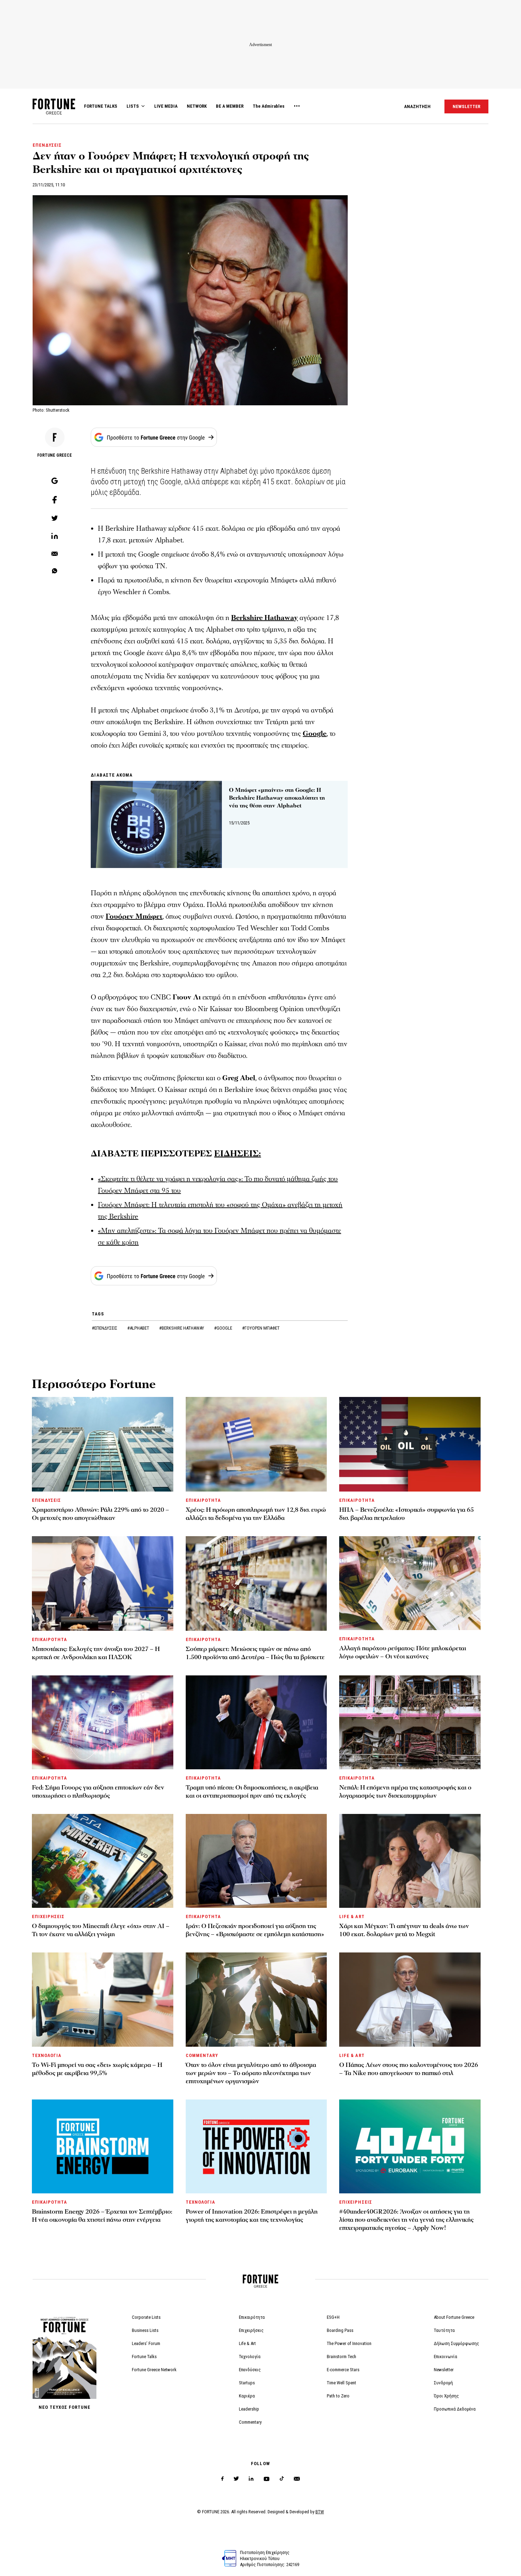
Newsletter (444, 2370)
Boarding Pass (340, 2330)
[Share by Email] (55, 554)
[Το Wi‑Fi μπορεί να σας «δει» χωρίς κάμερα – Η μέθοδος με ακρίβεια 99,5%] (103, 1999)
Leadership (249, 2409)
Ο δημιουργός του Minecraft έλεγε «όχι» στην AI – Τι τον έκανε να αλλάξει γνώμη (101, 1930)
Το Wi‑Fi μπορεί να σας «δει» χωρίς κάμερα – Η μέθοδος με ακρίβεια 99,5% (97, 2069)
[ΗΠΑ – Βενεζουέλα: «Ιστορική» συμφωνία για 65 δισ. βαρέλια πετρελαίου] (410, 1444)
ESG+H (333, 2317)
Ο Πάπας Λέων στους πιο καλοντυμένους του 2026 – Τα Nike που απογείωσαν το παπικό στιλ (409, 2069)
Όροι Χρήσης (446, 2396)
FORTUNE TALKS (101, 106)
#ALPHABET (139, 1328)
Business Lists (145, 2330)
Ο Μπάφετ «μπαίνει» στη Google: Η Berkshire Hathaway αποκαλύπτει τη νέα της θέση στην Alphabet (277, 798)
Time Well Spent (341, 2383)
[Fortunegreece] (54, 112)
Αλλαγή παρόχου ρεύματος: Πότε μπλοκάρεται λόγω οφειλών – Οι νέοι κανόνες (403, 1652)
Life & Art (247, 2343)
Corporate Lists (146, 2317)
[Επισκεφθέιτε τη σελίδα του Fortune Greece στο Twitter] (236, 2479)
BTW (320, 2512)
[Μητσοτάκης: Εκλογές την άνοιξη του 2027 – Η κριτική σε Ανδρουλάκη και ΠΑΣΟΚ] (103, 1583)
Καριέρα (247, 2396)
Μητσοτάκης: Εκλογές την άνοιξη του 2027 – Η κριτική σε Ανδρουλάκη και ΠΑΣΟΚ (96, 1653)
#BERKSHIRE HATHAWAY (182, 1328)
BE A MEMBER (230, 106)
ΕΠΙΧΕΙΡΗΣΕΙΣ (48, 1917)
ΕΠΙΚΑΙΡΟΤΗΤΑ (203, 1500)
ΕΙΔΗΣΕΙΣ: (237, 1154)
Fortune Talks (144, 2357)
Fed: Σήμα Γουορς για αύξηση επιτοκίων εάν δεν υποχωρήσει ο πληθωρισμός (98, 1792)
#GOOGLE (224, 1328)
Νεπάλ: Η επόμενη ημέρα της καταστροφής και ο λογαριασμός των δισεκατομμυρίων (405, 1792)
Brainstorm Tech (341, 2357)
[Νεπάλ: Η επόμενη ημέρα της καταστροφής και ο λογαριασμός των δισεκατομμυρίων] (410, 1722)
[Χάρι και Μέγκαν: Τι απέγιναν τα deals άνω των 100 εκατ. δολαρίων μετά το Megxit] (410, 1861)
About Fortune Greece (454, 2317)
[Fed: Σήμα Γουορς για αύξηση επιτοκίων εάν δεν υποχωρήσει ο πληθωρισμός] (103, 1722)
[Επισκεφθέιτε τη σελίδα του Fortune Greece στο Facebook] (222, 2479)
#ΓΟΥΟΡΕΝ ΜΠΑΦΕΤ (261, 1328)
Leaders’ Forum (146, 2343)
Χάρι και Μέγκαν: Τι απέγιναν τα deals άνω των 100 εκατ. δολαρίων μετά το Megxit (404, 1930)
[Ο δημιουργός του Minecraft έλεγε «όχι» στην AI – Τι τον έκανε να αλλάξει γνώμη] (103, 1861)
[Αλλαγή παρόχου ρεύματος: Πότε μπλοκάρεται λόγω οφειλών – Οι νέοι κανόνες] (410, 1583)
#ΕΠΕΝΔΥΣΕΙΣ (105, 1328)
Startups (247, 2383)
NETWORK (197, 106)
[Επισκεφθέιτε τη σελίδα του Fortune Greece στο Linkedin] (251, 2479)
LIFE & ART (352, 1917)
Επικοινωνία (446, 2357)
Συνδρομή (443, 2383)
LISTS (133, 106)
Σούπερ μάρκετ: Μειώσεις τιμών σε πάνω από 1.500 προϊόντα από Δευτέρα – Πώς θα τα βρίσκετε (255, 1653)
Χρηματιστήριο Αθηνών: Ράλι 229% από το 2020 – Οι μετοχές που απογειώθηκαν (100, 1514)
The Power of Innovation (349, 2343)
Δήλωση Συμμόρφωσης (456, 2343)
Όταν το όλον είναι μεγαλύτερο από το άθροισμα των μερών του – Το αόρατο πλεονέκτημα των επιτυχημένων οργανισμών (251, 2073)
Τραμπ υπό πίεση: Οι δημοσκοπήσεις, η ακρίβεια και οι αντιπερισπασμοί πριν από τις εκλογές (252, 1792)
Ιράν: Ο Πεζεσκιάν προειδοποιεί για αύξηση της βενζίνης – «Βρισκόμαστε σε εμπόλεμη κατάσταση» (255, 1930)
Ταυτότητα (444, 2330)
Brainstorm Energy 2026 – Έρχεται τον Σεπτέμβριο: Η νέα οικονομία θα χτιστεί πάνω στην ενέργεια (102, 2216)
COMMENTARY (202, 2055)
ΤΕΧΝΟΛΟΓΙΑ (47, 2055)
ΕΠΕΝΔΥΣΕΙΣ (47, 145)
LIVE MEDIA (166, 106)
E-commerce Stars (343, 2370)
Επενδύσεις (250, 2370)
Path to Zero (338, 2396)
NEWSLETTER (466, 106)
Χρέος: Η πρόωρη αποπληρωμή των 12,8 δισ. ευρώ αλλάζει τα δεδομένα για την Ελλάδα (256, 1514)
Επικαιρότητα (252, 2317)
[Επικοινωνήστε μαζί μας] (297, 2479)
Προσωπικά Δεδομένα (455, 2409)
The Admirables (269, 106)
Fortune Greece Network (154, 2370)
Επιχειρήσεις (251, 2330)
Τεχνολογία (250, 2357)
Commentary (250, 2422)
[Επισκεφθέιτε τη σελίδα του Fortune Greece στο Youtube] (267, 2480)
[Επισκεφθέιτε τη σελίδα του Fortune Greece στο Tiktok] (282, 2479)
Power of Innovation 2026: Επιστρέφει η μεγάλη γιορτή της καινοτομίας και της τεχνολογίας (252, 2216)
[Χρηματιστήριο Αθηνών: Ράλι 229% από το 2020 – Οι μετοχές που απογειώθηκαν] (103, 1444)
